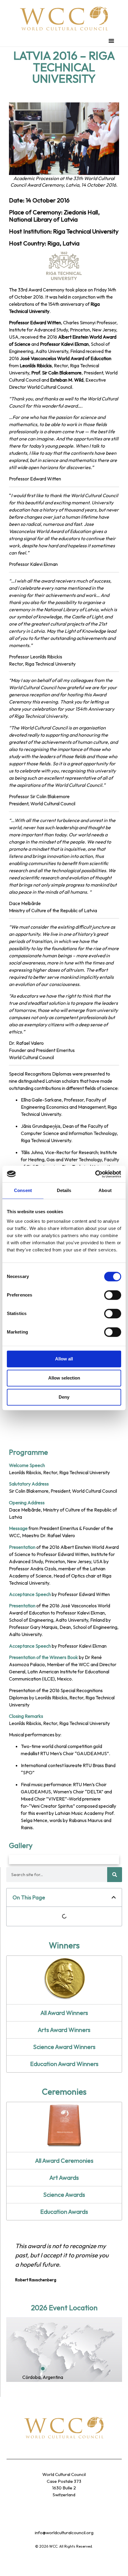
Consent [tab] (23, 1190)
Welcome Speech (27, 1465)
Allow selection (64, 1378)
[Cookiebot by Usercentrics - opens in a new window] (95, 1174)
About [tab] (105, 1190)
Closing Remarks (26, 1716)
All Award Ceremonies (64, 2161)
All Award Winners (64, 2013)
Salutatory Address (29, 1484)
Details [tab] (64, 1190)
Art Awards (64, 2178)
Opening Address (27, 1503)
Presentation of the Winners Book (43, 1657)
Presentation (22, 1547)
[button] (111, 41)
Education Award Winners (64, 2064)
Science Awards (64, 2195)
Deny (64, 1397)
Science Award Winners (64, 2047)
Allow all (64, 1359)
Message (18, 1528)
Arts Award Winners (64, 2030)
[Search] (115, 1875)
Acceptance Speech (30, 1594)
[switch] (113, 1295)
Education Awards (64, 2212)
